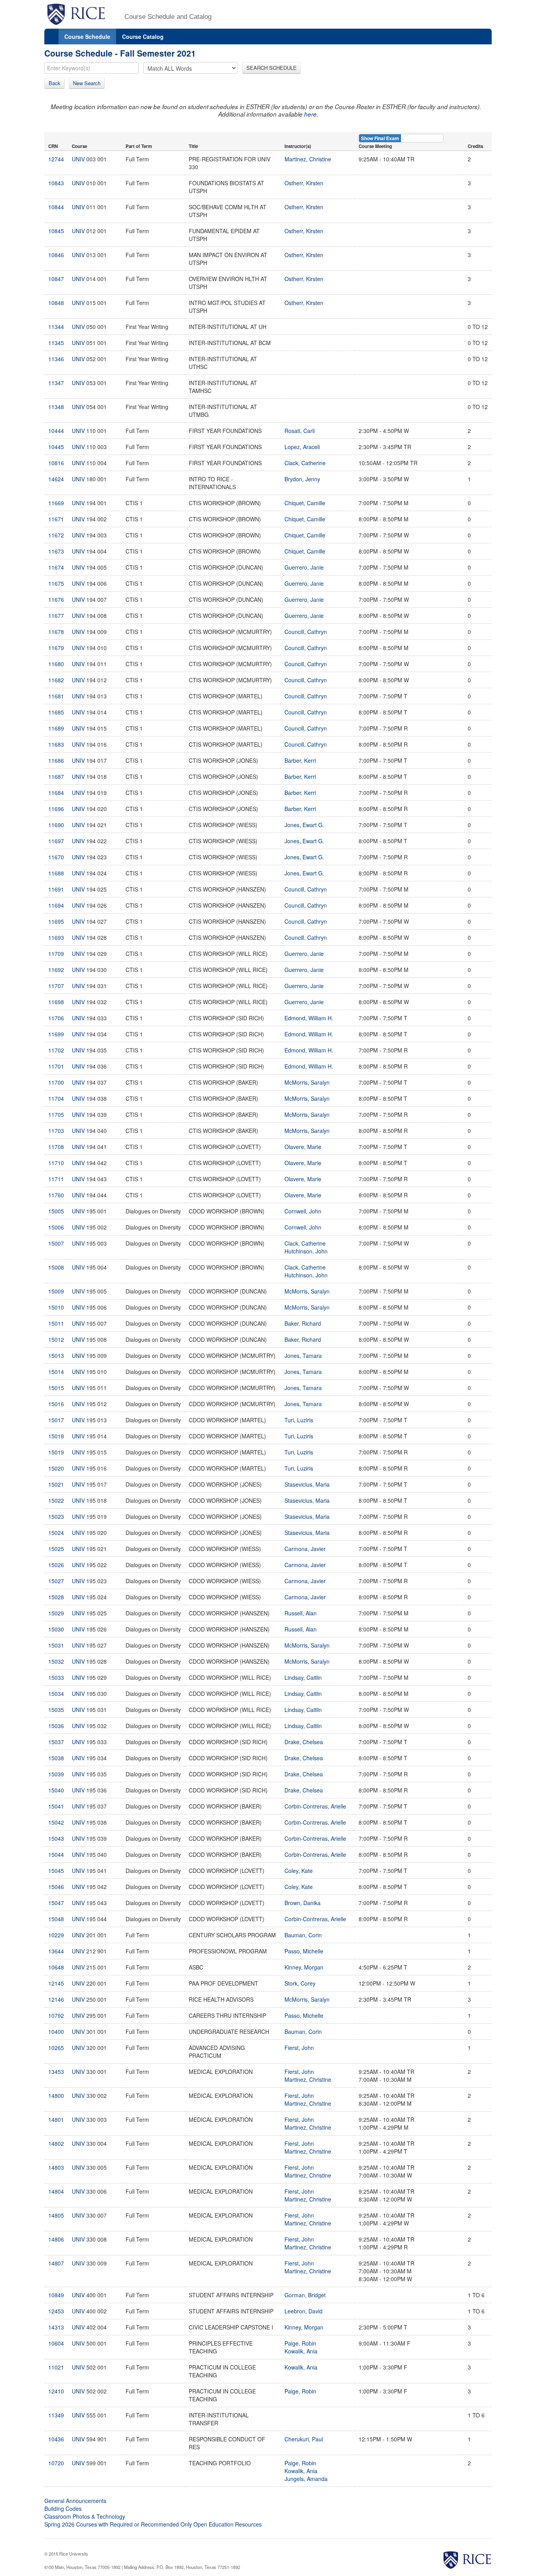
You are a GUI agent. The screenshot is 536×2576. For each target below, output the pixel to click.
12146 (56, 1999)
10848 (56, 303)
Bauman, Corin (303, 1935)
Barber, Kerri (300, 760)
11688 (56, 873)
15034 (56, 1694)
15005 (56, 1211)
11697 (56, 841)
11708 (56, 1147)
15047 (56, 1903)
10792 (56, 2015)
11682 (56, 680)
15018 (56, 1436)
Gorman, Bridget (305, 2295)
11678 (56, 632)
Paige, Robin (300, 2343)
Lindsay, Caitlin (303, 1677)
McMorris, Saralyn (307, 1082)
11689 (56, 728)
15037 (56, 1742)
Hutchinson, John (306, 1251)
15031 (56, 1645)
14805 (56, 2215)
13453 (56, 2072)
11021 (56, 2367)
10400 (56, 2032)
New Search (87, 83)
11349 (56, 2415)
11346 (56, 359)
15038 (56, 1758)
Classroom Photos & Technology (85, 2516)
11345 (56, 343)
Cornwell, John (303, 1211)
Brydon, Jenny (302, 479)
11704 (56, 1098)
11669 (56, 503)
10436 (56, 2439)
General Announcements (75, 2501)
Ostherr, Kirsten (304, 183)
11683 (56, 744)
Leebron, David (304, 2311)
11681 (56, 696)
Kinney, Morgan (304, 1967)
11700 (56, 1082)
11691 (56, 889)
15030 (56, 1629)
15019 (56, 1452)
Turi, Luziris (299, 1420)
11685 (56, 712)
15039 (56, 1774)
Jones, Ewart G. (304, 825)
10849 (56, 2295)
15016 (56, 1404)
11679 (56, 648)
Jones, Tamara (303, 1356)
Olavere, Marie (303, 1147)
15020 (56, 1468)
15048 (56, 1919)
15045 (56, 1871)
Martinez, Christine (308, 159)
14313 (56, 2327)
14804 (56, 2191)
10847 (56, 279)
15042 (56, 1822)
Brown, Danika (303, 1903)
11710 (56, 1163)
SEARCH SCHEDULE (272, 68)
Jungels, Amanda (306, 2479)
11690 (56, 825)
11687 (56, 776)
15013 (56, 1356)
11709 (56, 954)
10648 (56, 1967)
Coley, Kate (299, 1871)
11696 (56, 809)
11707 (56, 986)
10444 (56, 431)
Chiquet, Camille (305, 503)
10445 (56, 447)
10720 (56, 2463)
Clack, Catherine (305, 463)
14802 (56, 2143)
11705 (56, 1114)
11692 (56, 970)
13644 (56, 1951)
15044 (56, 1854)
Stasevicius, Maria (307, 1484)
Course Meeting (375, 146)
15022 (56, 1500)
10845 (56, 231)
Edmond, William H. (309, 1018)
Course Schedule (87, 37)
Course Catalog (143, 37)
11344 (56, 327)
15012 (56, 1339)
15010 (56, 1307)
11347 (56, 383)
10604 (56, 2343)
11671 (56, 519)
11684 (56, 793)
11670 (56, 857)
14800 (56, 2096)
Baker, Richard (303, 1323)
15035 (56, 1710)
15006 (56, 1227)
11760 (56, 1195)
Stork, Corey (300, 1983)
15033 (56, 1677)
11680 (56, 664)
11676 (56, 599)
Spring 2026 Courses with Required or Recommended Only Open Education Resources (153, 2524)
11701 (56, 1066)
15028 (56, 1597)
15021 (56, 1484)
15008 (56, 1267)
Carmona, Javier (305, 1549)
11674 (56, 567)
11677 (56, 616)
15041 (56, 1806)
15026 (56, 1565)
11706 (56, 1018)
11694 (56, 905)
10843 (56, 183)
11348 (56, 407)
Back (55, 83)
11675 (56, 583)
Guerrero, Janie (304, 567)
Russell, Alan (301, 1613)
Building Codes (63, 2508)
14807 (56, 2263)
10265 (56, 2048)
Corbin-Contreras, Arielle (315, 1806)
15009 (56, 1291)
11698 (56, 1002)
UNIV (78, 159)
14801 (56, 2119)
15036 (56, 1726)
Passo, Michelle (304, 1951)
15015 (56, 1388)
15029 (56, 1613)
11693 (56, 937)
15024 (56, 1533)
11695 (56, 921)
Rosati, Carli (300, 431)
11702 (56, 1050)
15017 (56, 1420)
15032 (56, 1661)
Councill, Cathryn (306, 632)
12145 (56, 1983)
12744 (56, 159)
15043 (56, 1838)
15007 (56, 1243)
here (310, 114)
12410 (56, 2391)
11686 (56, 760)
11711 (56, 1179)
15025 (56, 1549)
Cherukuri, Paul (304, 2439)
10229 (56, 1935)
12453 (56, 2311)
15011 (56, 1323)
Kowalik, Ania (301, 2351)
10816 (56, 463)
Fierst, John (299, 2048)
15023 (56, 1516)
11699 (56, 1034)
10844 (56, 207)
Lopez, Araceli (302, 447)
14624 (56, 479)
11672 (56, 535)
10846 (56, 255)
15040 (56, 1790)
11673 (56, 551)
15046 (56, 1887)
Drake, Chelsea (304, 1742)
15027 (56, 1581)
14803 (56, 2167)
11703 (56, 1131)
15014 (56, 1372)
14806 (56, 2239)
